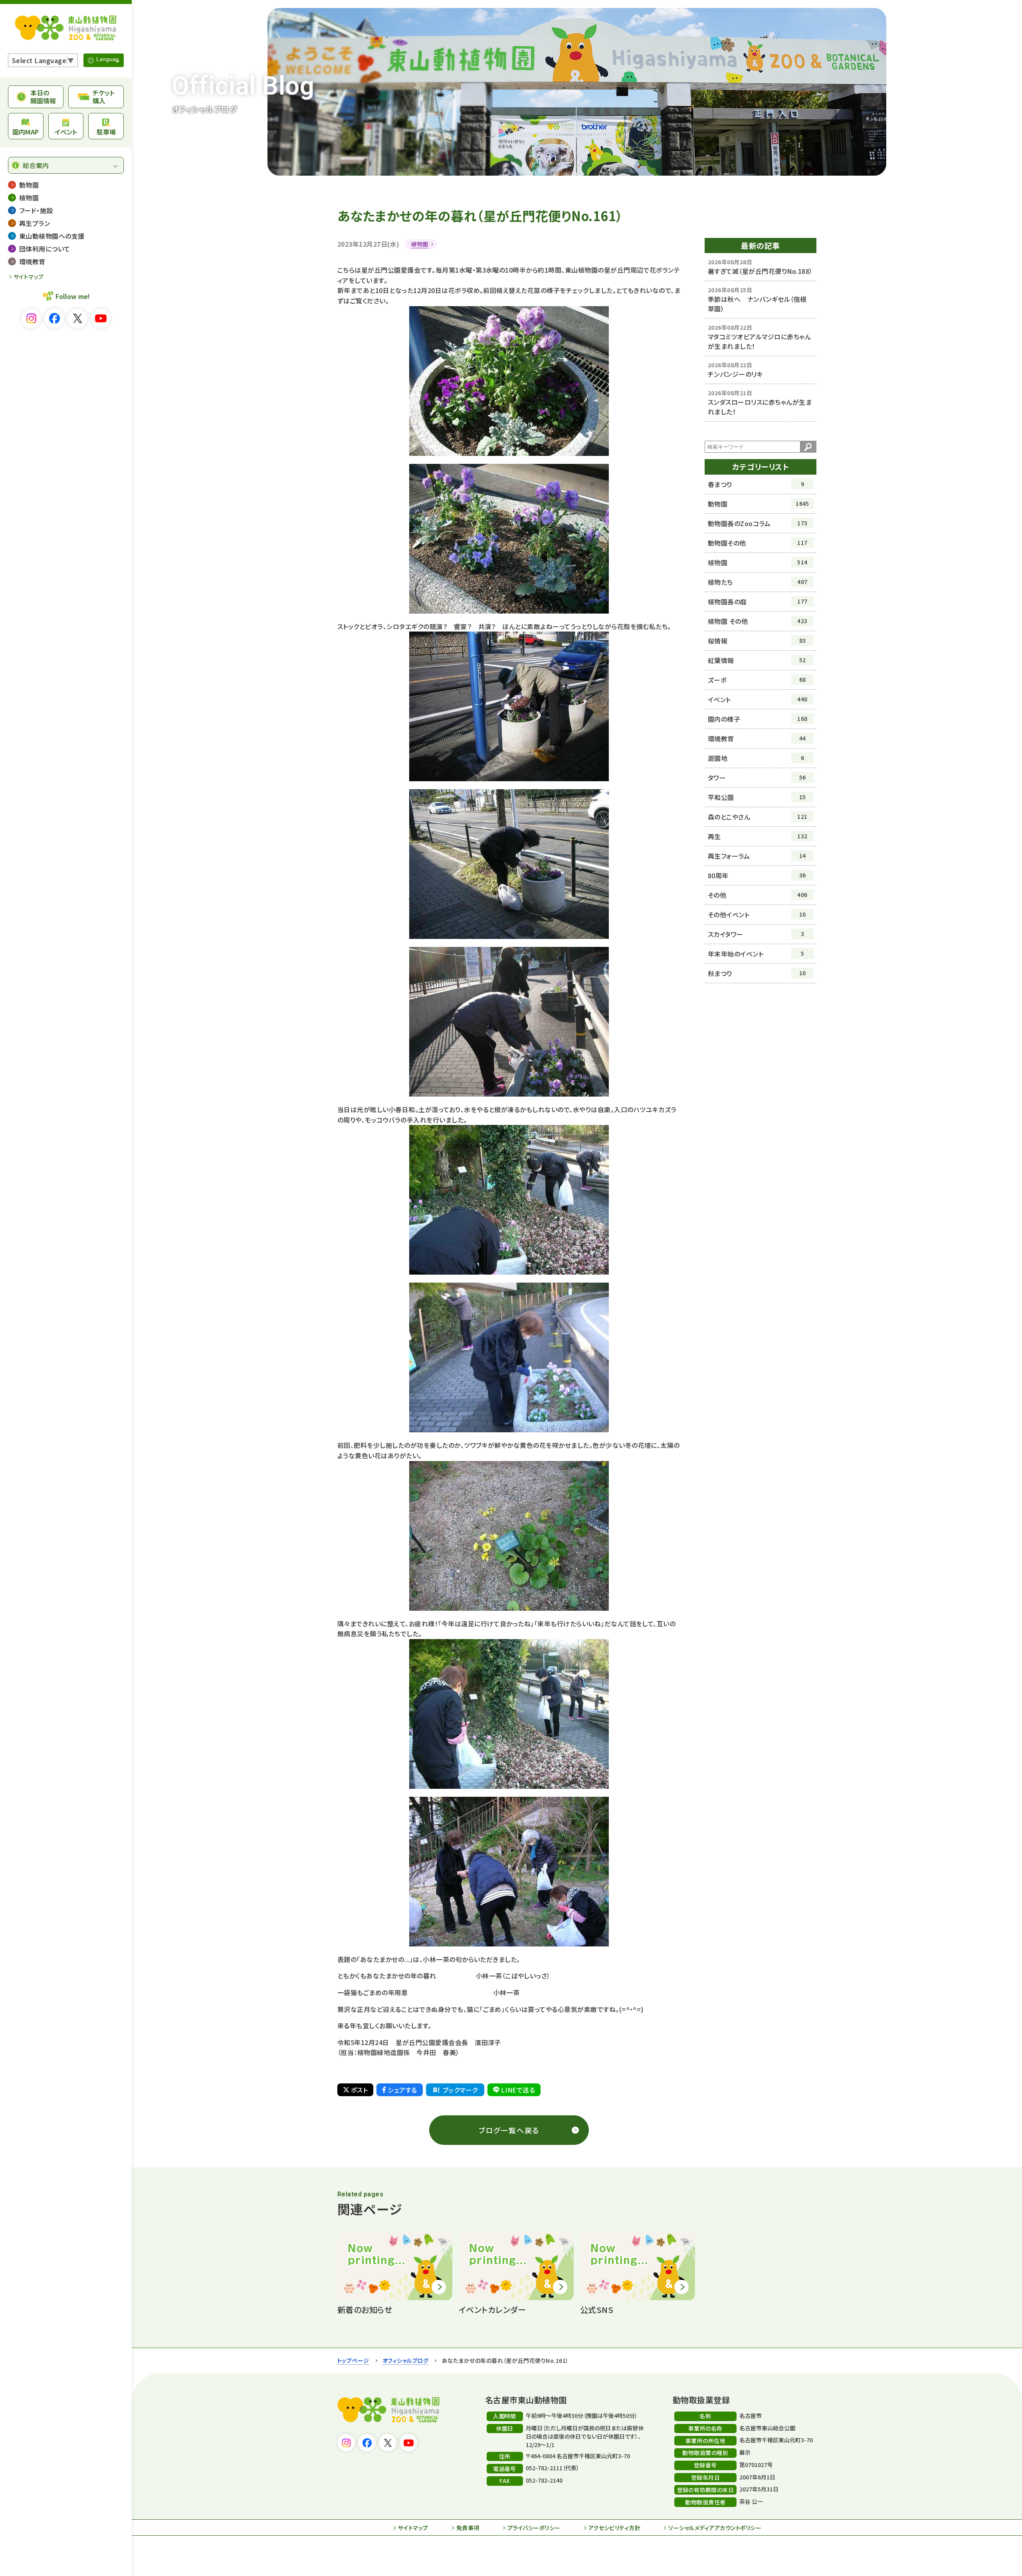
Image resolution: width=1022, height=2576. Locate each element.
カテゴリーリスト (761, 466)
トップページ (353, 2360)
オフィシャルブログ (405, 2360)
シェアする (402, 2090)
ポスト (359, 2090)
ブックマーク (460, 2090)
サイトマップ (29, 277)
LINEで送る (518, 2090)
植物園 (419, 244)
